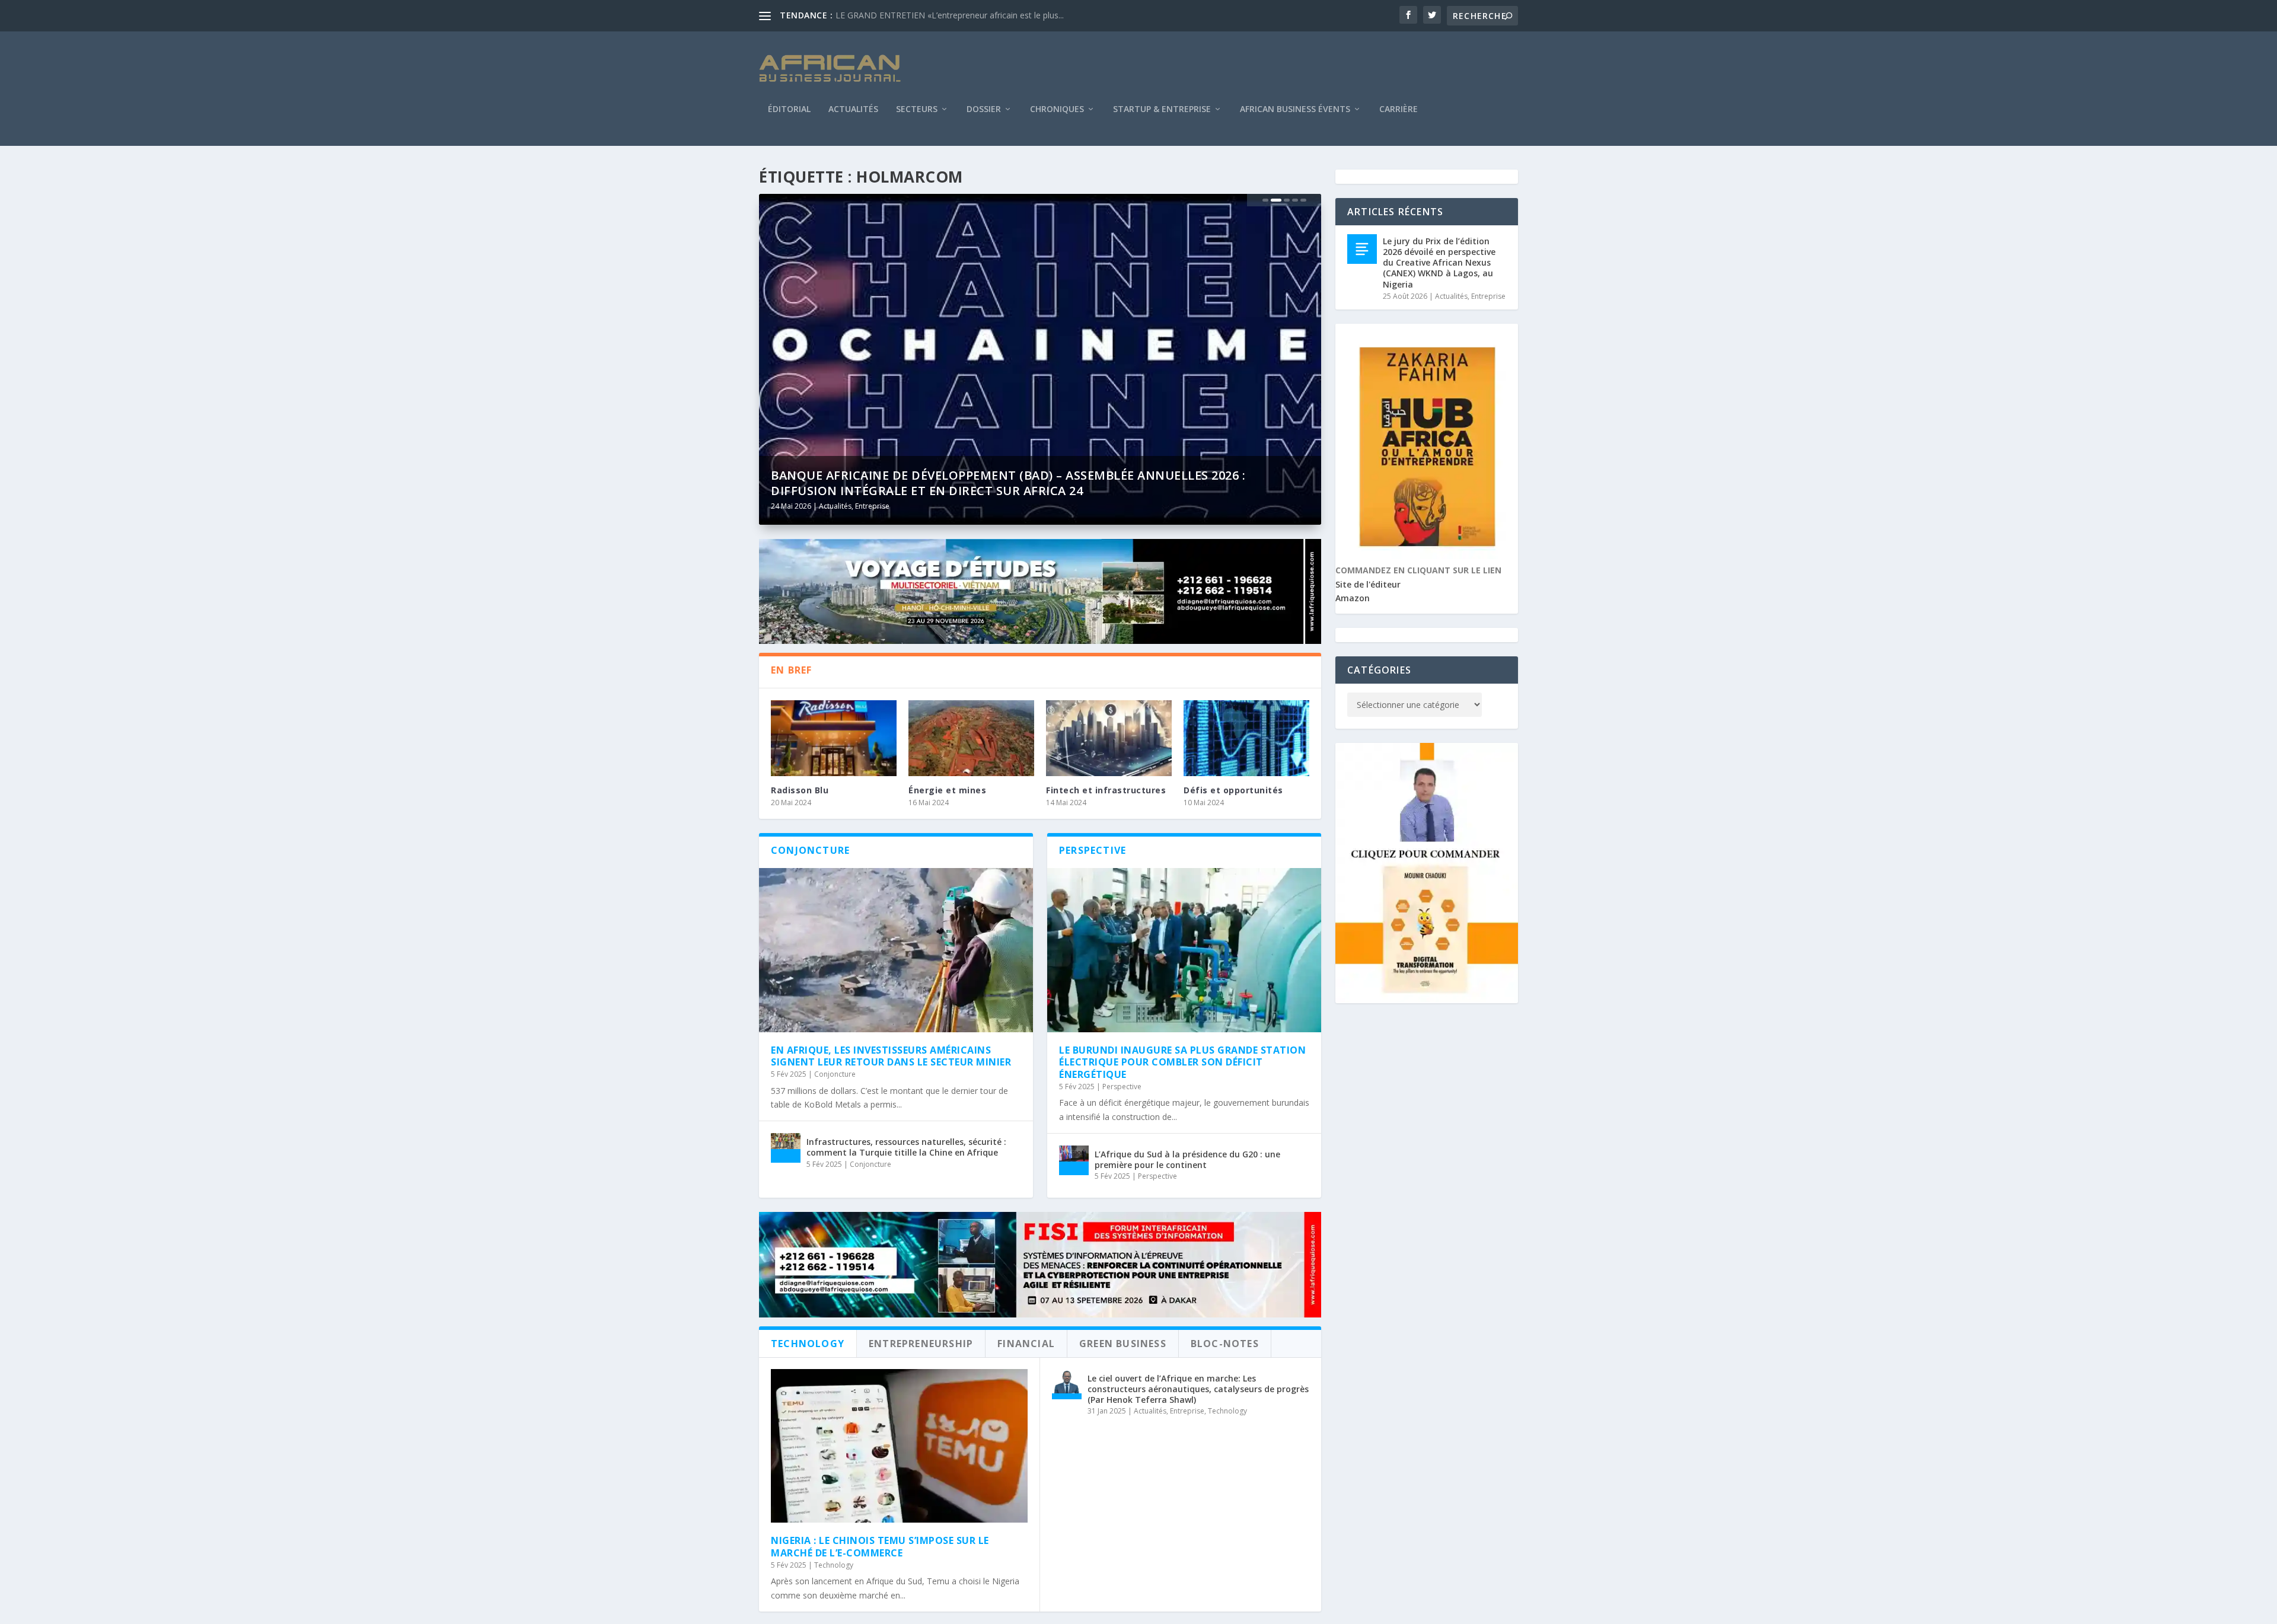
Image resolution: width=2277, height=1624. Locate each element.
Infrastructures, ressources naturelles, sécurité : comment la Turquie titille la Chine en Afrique (906, 1147)
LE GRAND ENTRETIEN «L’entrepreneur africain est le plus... (950, 15)
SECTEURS (917, 110)
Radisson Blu (800, 790)
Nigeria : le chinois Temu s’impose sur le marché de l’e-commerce (880, 1547)
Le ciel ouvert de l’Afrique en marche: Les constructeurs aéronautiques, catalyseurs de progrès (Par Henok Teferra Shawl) (1198, 1389)
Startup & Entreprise (1162, 110)
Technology (834, 1565)
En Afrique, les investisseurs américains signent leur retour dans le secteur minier (891, 1056)
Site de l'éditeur (1368, 584)
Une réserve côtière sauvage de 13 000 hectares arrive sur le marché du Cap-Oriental (1029, 483)
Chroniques (1057, 110)
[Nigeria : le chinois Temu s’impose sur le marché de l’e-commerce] (899, 1446)
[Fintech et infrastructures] (1109, 738)
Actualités (853, 110)
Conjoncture (835, 1074)
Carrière (1399, 110)
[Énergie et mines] (971, 738)
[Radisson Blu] (834, 738)
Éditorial (789, 110)
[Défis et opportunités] (1246, 738)
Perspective (1122, 1087)
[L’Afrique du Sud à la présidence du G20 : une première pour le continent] (1074, 1160)
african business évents (1295, 110)
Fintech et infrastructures (1106, 790)
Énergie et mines (947, 790)
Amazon (1353, 598)
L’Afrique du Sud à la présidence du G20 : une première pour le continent (1187, 1159)
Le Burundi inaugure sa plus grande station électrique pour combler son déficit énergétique (1182, 1063)
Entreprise (868, 506)
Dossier (984, 110)
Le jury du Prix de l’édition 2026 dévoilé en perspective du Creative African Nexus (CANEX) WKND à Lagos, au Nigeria (1439, 263)
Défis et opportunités (1233, 790)
